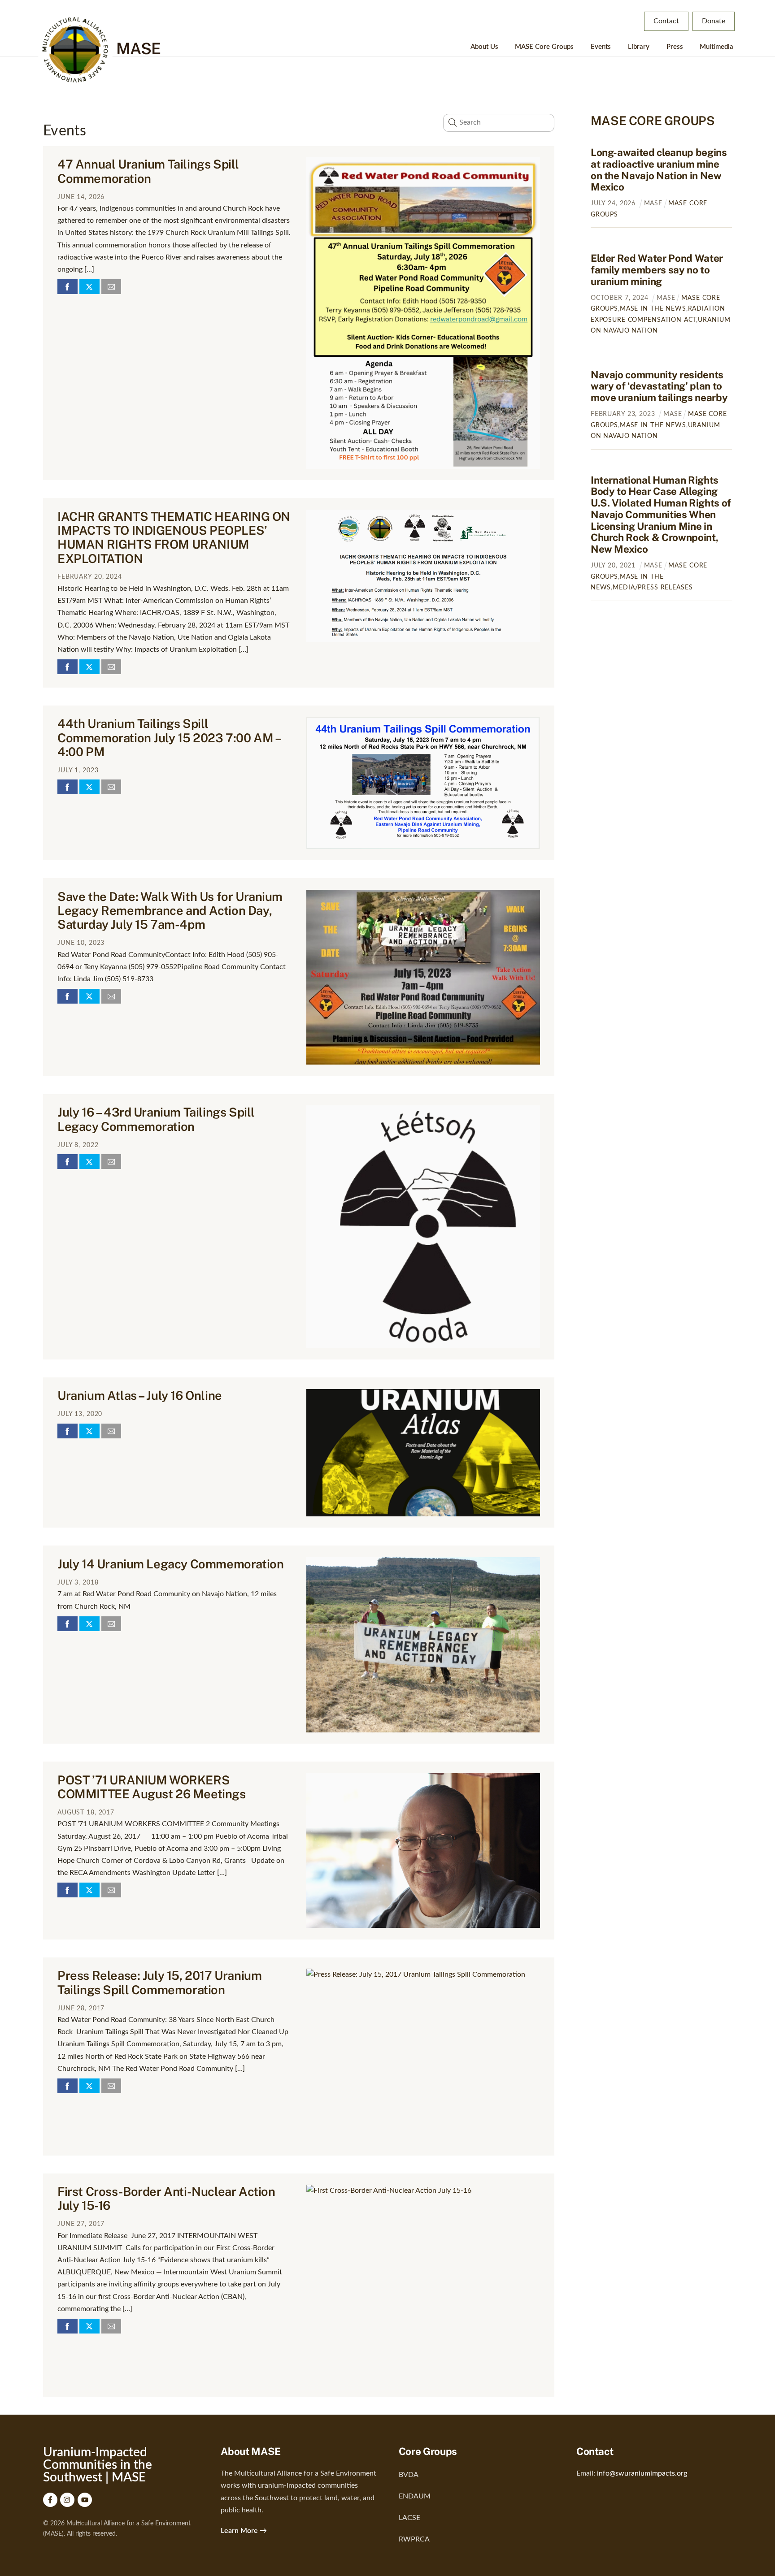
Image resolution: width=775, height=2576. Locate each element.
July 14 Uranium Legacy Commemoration (170, 1564)
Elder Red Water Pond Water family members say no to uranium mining (657, 270)
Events (601, 47)
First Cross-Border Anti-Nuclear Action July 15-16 (166, 2198)
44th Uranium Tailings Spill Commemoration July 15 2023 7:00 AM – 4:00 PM (169, 738)
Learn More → (244, 2531)
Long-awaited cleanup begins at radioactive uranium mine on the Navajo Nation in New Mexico (659, 170)
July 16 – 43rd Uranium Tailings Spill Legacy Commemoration (156, 1119)
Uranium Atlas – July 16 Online (140, 1395)
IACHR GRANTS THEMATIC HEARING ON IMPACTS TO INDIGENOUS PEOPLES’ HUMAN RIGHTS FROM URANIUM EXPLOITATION (174, 537)
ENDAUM (415, 2496)
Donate (714, 21)
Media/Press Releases (653, 587)
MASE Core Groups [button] (544, 47)
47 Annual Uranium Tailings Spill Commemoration (148, 171)
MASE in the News (653, 309)
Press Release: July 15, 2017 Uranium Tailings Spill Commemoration (159, 1982)
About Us (484, 47)
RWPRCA (414, 2539)
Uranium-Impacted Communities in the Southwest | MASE (98, 2465)
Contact (666, 21)
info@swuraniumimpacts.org (642, 2473)
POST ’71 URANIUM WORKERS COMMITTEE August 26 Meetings (152, 1787)
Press (675, 47)
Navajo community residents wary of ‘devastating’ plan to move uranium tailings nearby (659, 386)
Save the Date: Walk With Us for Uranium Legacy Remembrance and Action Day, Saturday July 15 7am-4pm (170, 911)
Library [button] (639, 47)
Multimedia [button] (716, 47)
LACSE (409, 2518)
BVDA (409, 2475)
